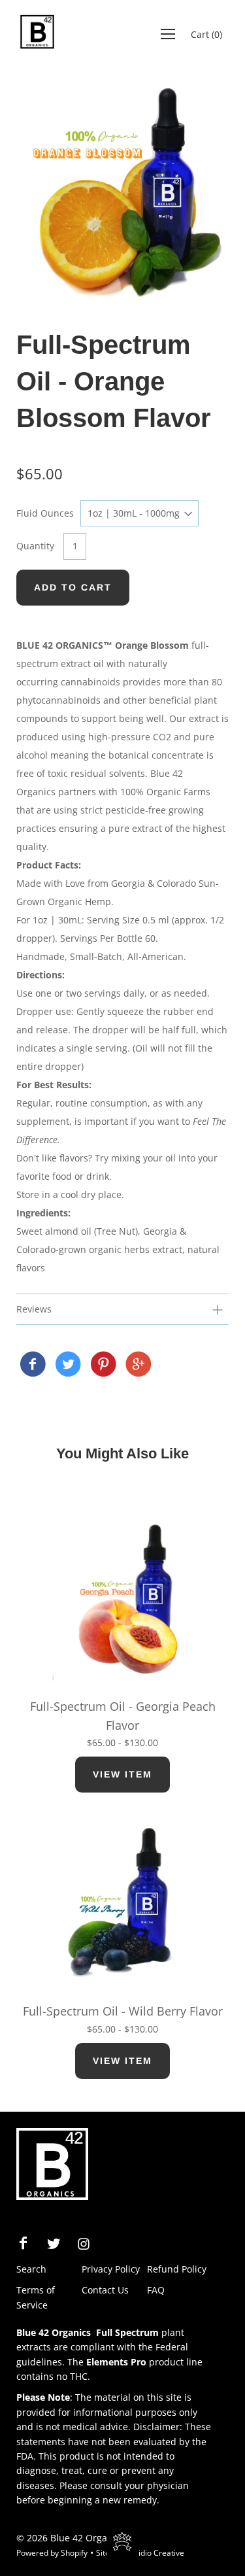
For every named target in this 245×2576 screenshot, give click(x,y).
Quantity (35, 546)
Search (31, 2269)
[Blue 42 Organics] (33, 1365)
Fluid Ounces (45, 513)
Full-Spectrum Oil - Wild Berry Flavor (123, 2011)
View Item (122, 1774)
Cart (206, 34)
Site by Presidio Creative (140, 2553)
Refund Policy (177, 2269)
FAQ (156, 2290)
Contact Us (105, 2290)
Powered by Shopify (52, 2553)
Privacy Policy (111, 2269)
